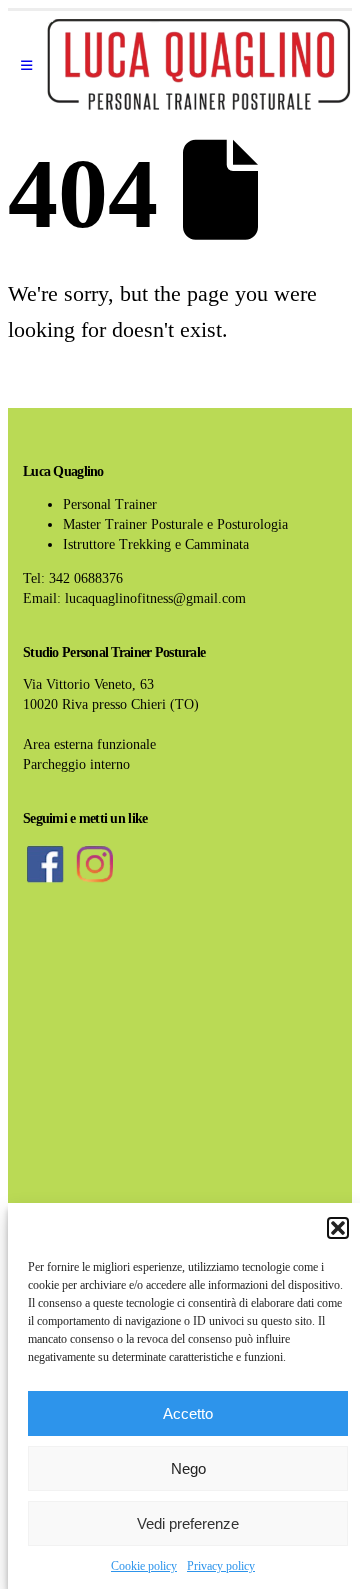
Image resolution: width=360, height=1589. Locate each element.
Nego (188, 1468)
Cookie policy (144, 1566)
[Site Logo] (198, 65)
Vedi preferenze (188, 1523)
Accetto (188, 1413)
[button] (338, 1228)
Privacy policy (221, 1566)
